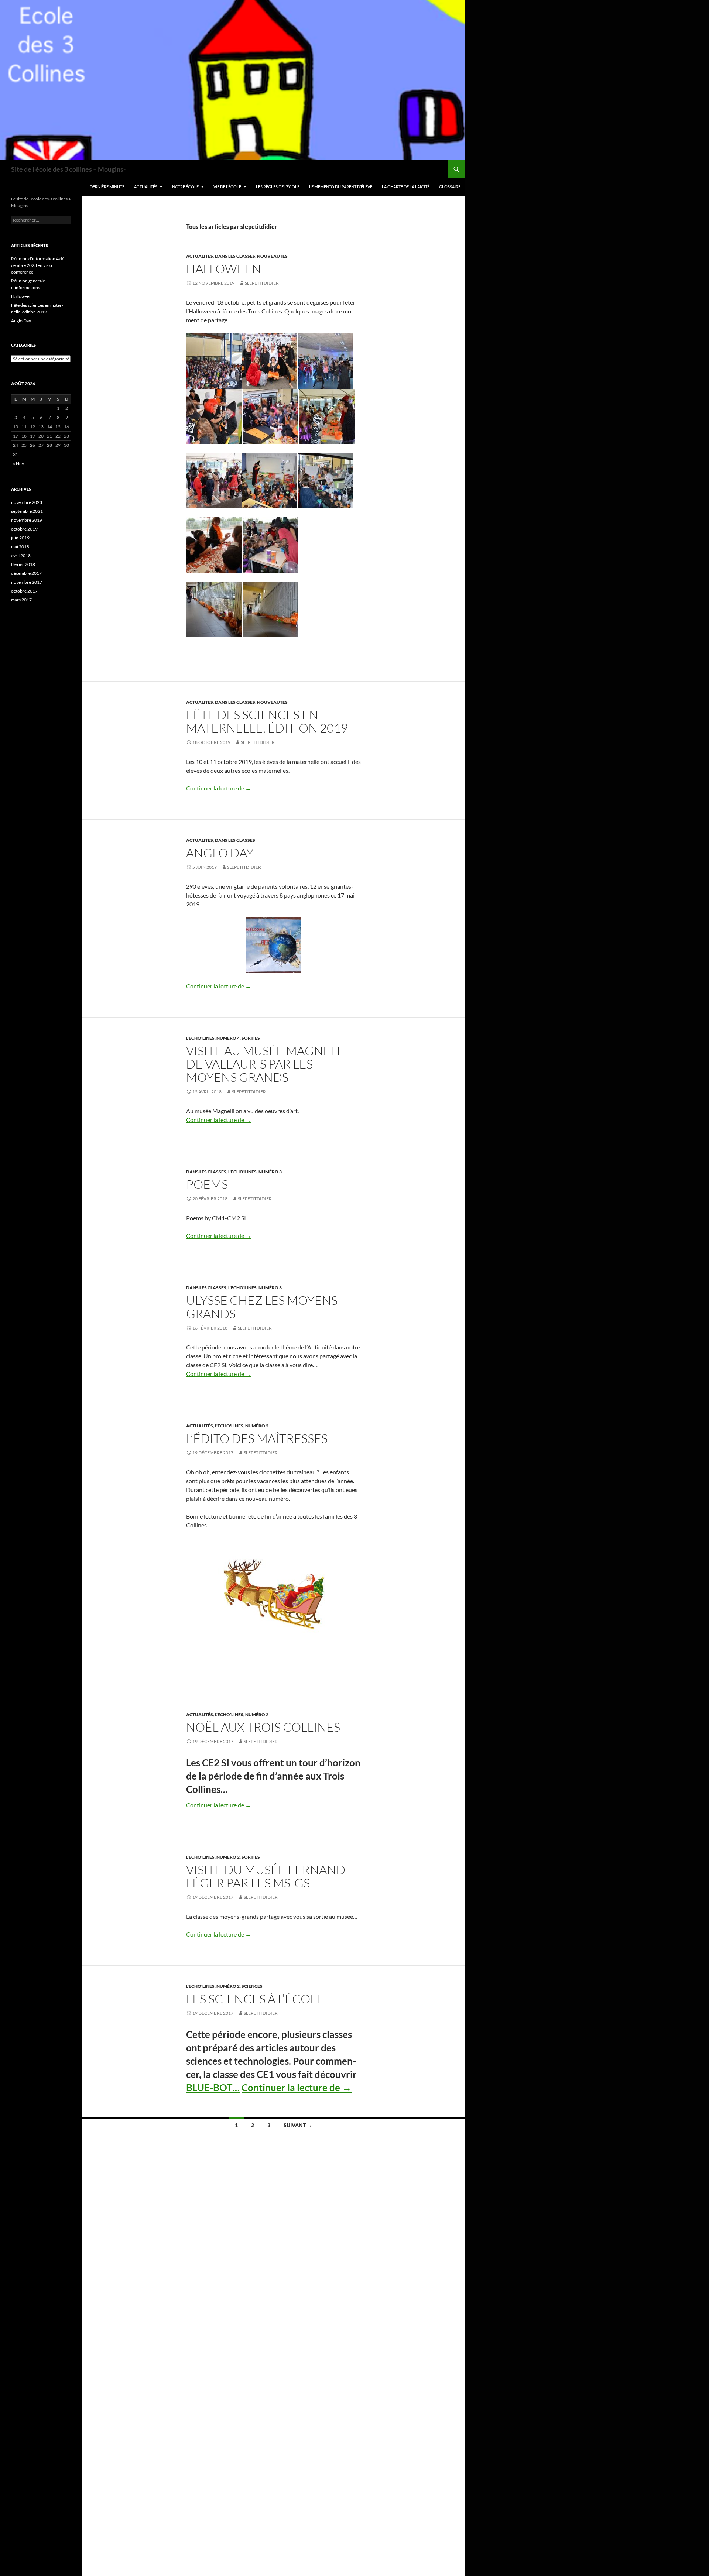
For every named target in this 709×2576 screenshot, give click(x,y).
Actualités (146, 187)
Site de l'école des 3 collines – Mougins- (68, 169)
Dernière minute (107, 187)
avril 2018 (21, 555)
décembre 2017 (26, 573)
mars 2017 (21, 600)
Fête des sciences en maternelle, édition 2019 (267, 721)
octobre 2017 (24, 591)
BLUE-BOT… (213, 2088)
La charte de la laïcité (406, 187)
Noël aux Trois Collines (263, 1727)
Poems (207, 1184)
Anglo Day (220, 853)
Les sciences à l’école (255, 1999)
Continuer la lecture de (219, 788)
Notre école (185, 187)
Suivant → (298, 2125)
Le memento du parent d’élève (341, 187)
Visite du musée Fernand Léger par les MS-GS (266, 1876)
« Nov (18, 464)
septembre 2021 (27, 511)
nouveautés (272, 256)
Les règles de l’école (278, 187)
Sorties (251, 1038)
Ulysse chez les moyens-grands (264, 1307)
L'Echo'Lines (200, 1038)
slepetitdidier (262, 283)
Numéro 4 (228, 1038)
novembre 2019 (27, 520)
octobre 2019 (24, 529)
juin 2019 (20, 538)
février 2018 (23, 564)
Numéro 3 (270, 1172)
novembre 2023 (27, 502)
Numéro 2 (257, 1426)
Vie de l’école (227, 187)
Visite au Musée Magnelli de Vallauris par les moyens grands (266, 1064)
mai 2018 (20, 547)
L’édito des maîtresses (257, 1438)
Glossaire (450, 187)
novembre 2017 (27, 582)
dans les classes (235, 256)
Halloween (224, 269)
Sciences (252, 1986)
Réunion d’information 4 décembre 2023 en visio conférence (38, 265)
